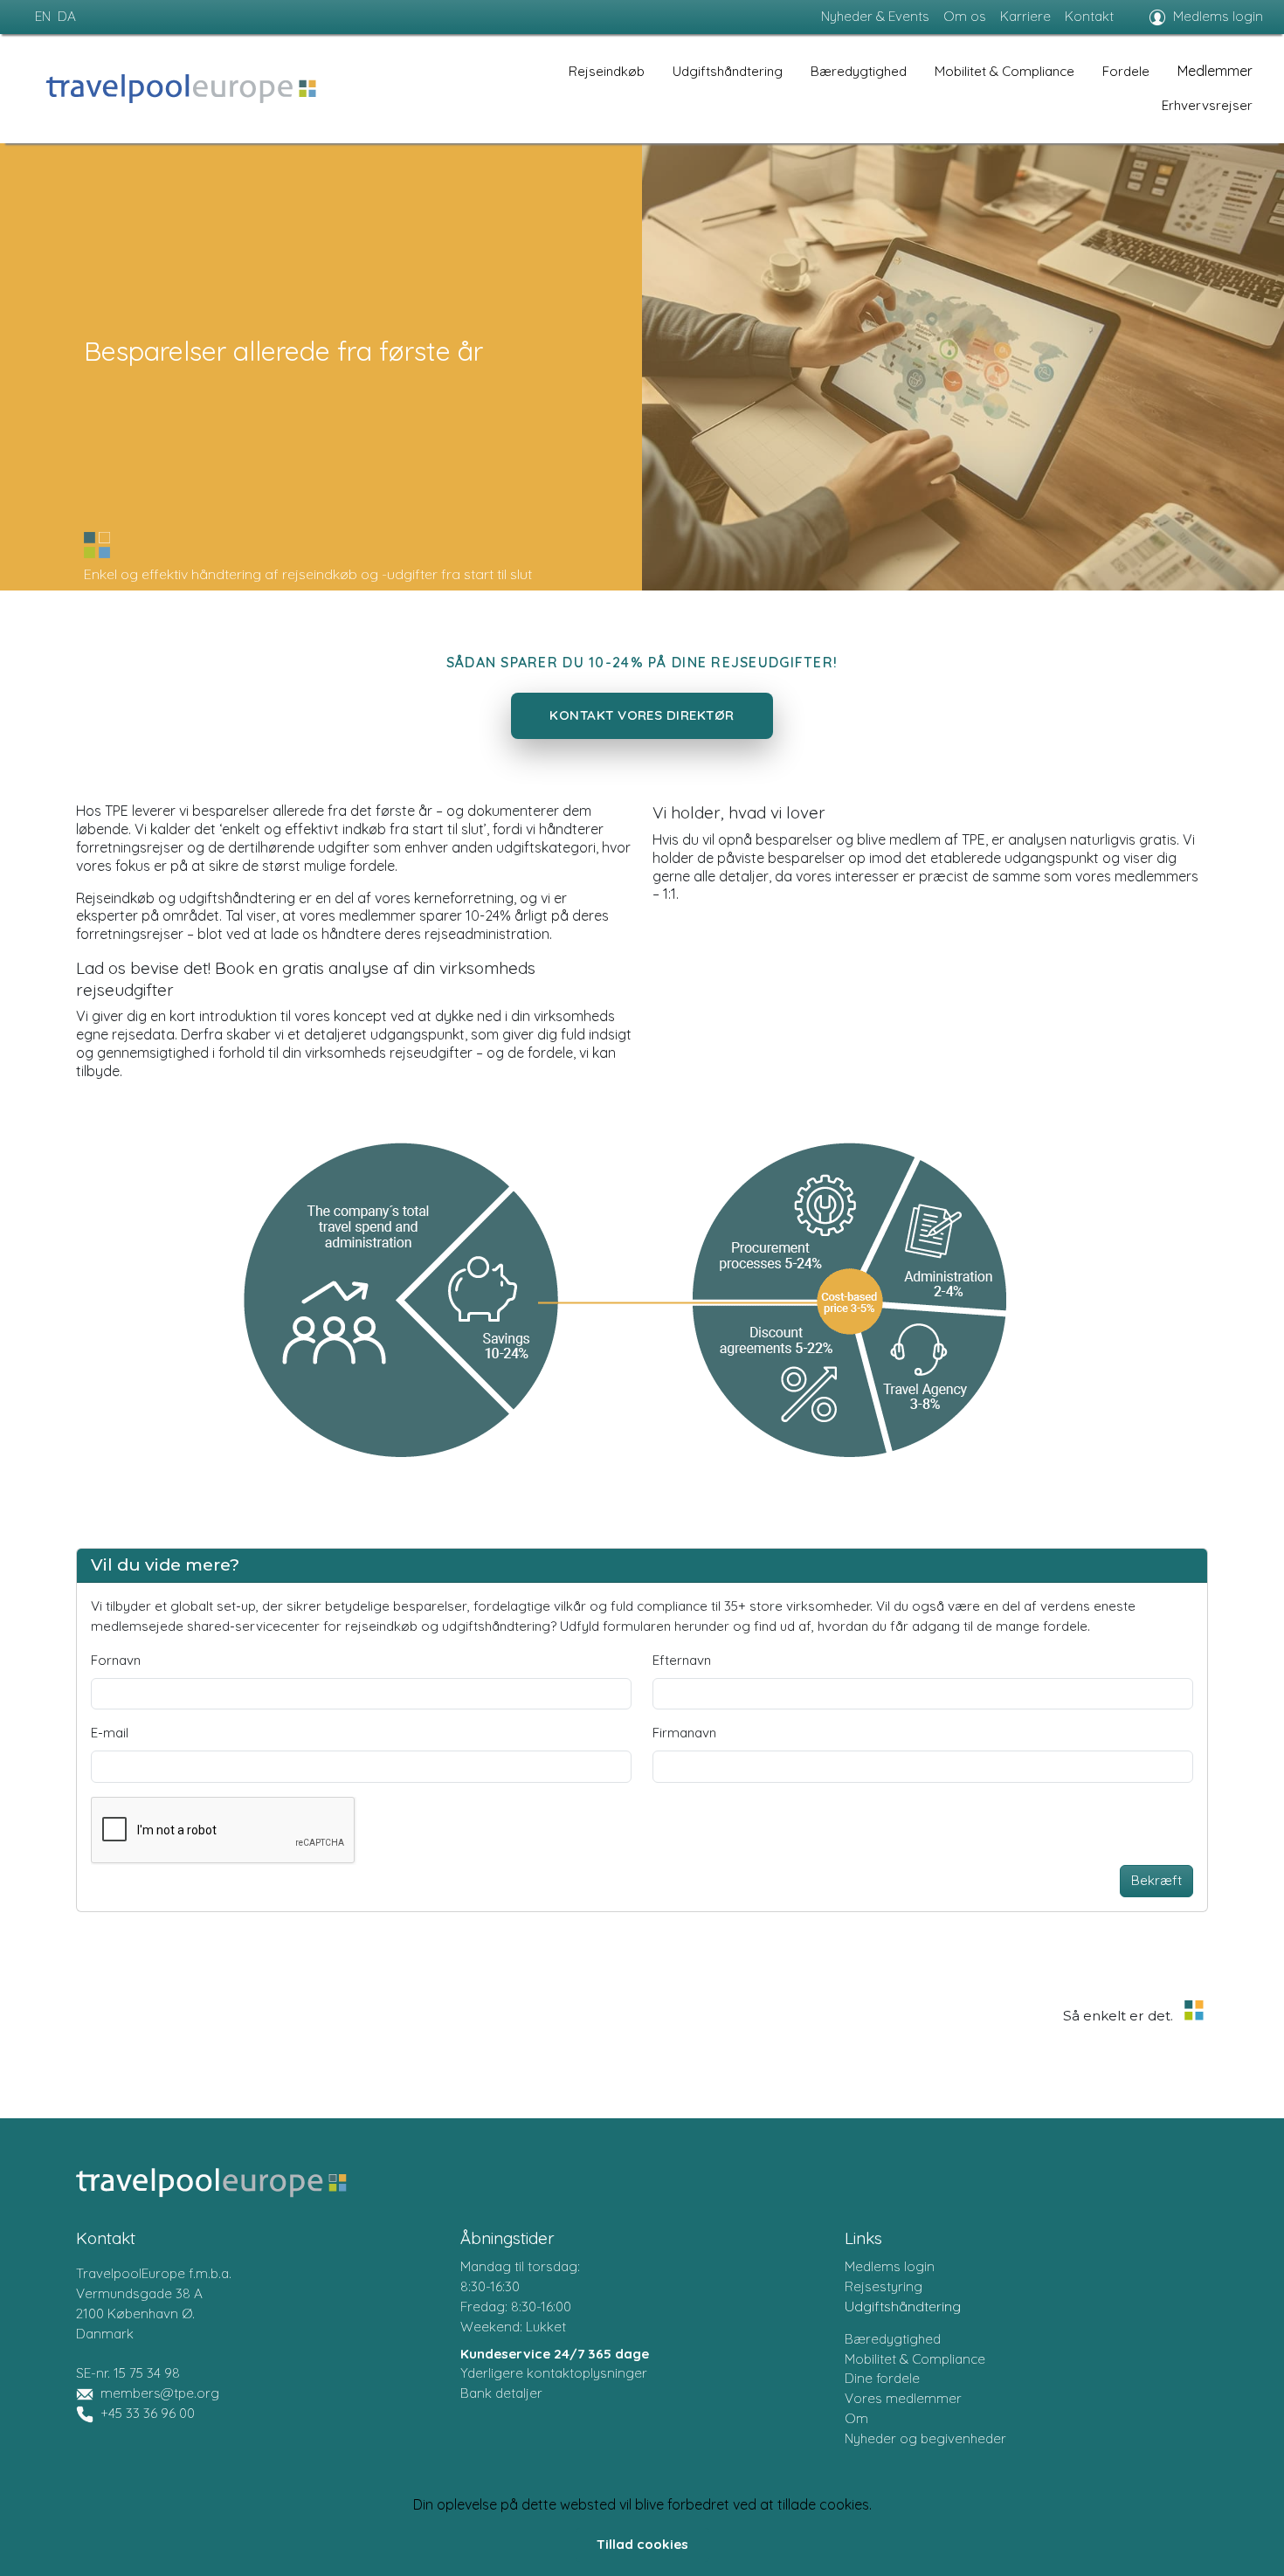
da (67, 16)
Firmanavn (684, 1733)
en (43, 16)
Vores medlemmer (903, 2398)
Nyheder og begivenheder (925, 2438)
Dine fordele (882, 2378)
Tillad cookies (642, 2544)
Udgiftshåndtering (728, 71)
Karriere (1025, 16)
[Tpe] (181, 89)
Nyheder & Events (875, 16)
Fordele (1126, 71)
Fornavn (116, 1660)
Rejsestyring (884, 2286)
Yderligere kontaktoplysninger (554, 2373)
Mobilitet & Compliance (1004, 71)
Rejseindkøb (607, 71)
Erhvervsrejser (1207, 105)
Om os (965, 16)
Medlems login (1218, 16)
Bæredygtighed (859, 71)
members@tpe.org (160, 2393)
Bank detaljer (501, 2393)
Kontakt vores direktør (642, 715)
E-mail (110, 1733)
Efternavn (682, 1660)
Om (856, 2418)
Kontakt (1089, 16)
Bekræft (1156, 1880)
